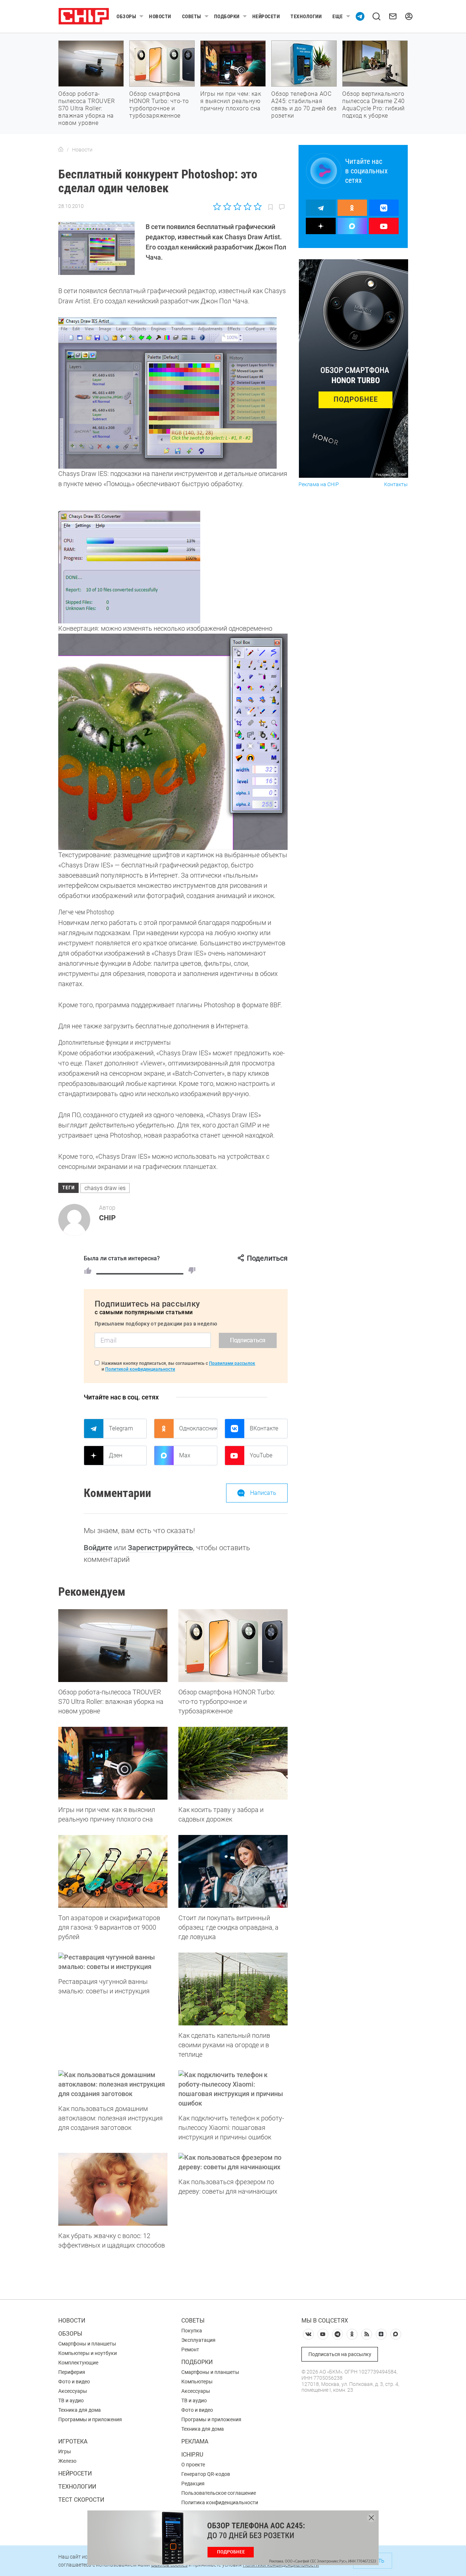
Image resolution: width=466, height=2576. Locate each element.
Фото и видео (74, 2382)
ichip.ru (192, 2455)
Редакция (193, 2484)
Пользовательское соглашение (219, 2493)
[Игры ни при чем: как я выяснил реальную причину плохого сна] (113, 1763)
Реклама (195, 2441)
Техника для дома (80, 2410)
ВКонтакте (264, 1428)
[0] (192, 1271)
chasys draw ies (105, 1188)
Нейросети (266, 16)
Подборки (227, 16)
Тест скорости (81, 2500)
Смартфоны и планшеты (87, 2344)
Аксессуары (73, 2391)
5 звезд (257, 206)
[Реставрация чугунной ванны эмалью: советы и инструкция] (113, 1962)
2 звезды (227, 206)
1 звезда (218, 206)
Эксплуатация (198, 2340)
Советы (192, 16)
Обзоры (126, 16)
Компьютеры (197, 2382)
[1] (88, 1271)
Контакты (396, 485)
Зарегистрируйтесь (160, 1548)
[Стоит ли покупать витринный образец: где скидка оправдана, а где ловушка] (233, 1871)
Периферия (72, 2372)
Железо (67, 2461)
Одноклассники (198, 1428)
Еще (338, 16)
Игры (65, 2451)
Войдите (98, 1548)
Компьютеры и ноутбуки (88, 2353)
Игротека (73, 2441)
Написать (263, 1493)
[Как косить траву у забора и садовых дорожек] (233, 1763)
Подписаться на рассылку (340, 2354)
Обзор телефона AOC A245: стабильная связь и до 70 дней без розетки (304, 105)
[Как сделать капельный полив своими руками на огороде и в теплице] (233, 1989)
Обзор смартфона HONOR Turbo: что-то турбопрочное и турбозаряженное (159, 105)
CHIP (107, 1218)
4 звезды (247, 206)
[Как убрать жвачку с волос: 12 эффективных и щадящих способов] (113, 2189)
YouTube (261, 1455)
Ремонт (190, 2349)
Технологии (306, 16)
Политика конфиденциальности (220, 2502)
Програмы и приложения (211, 2419)
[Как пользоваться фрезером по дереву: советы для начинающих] (233, 2162)
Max (185, 1455)
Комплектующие (78, 2363)
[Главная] (61, 150)
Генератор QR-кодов (206, 2474)
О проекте (193, 2465)
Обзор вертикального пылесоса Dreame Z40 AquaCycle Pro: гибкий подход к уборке (374, 105)
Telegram (121, 1428)
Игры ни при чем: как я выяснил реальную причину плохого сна (231, 101)
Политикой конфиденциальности (140, 1369)
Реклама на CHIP (319, 485)
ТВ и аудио (71, 2400)
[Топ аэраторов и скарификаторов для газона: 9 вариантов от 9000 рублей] (113, 1871)
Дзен (116, 1455)
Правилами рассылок (232, 1363)
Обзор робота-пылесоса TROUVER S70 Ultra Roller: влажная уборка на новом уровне (86, 108)
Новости (160, 16)
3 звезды (237, 206)
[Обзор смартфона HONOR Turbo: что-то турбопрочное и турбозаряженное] (233, 1646)
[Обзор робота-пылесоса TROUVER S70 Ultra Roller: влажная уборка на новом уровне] (113, 1646)
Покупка (192, 2331)
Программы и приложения (90, 2419)
